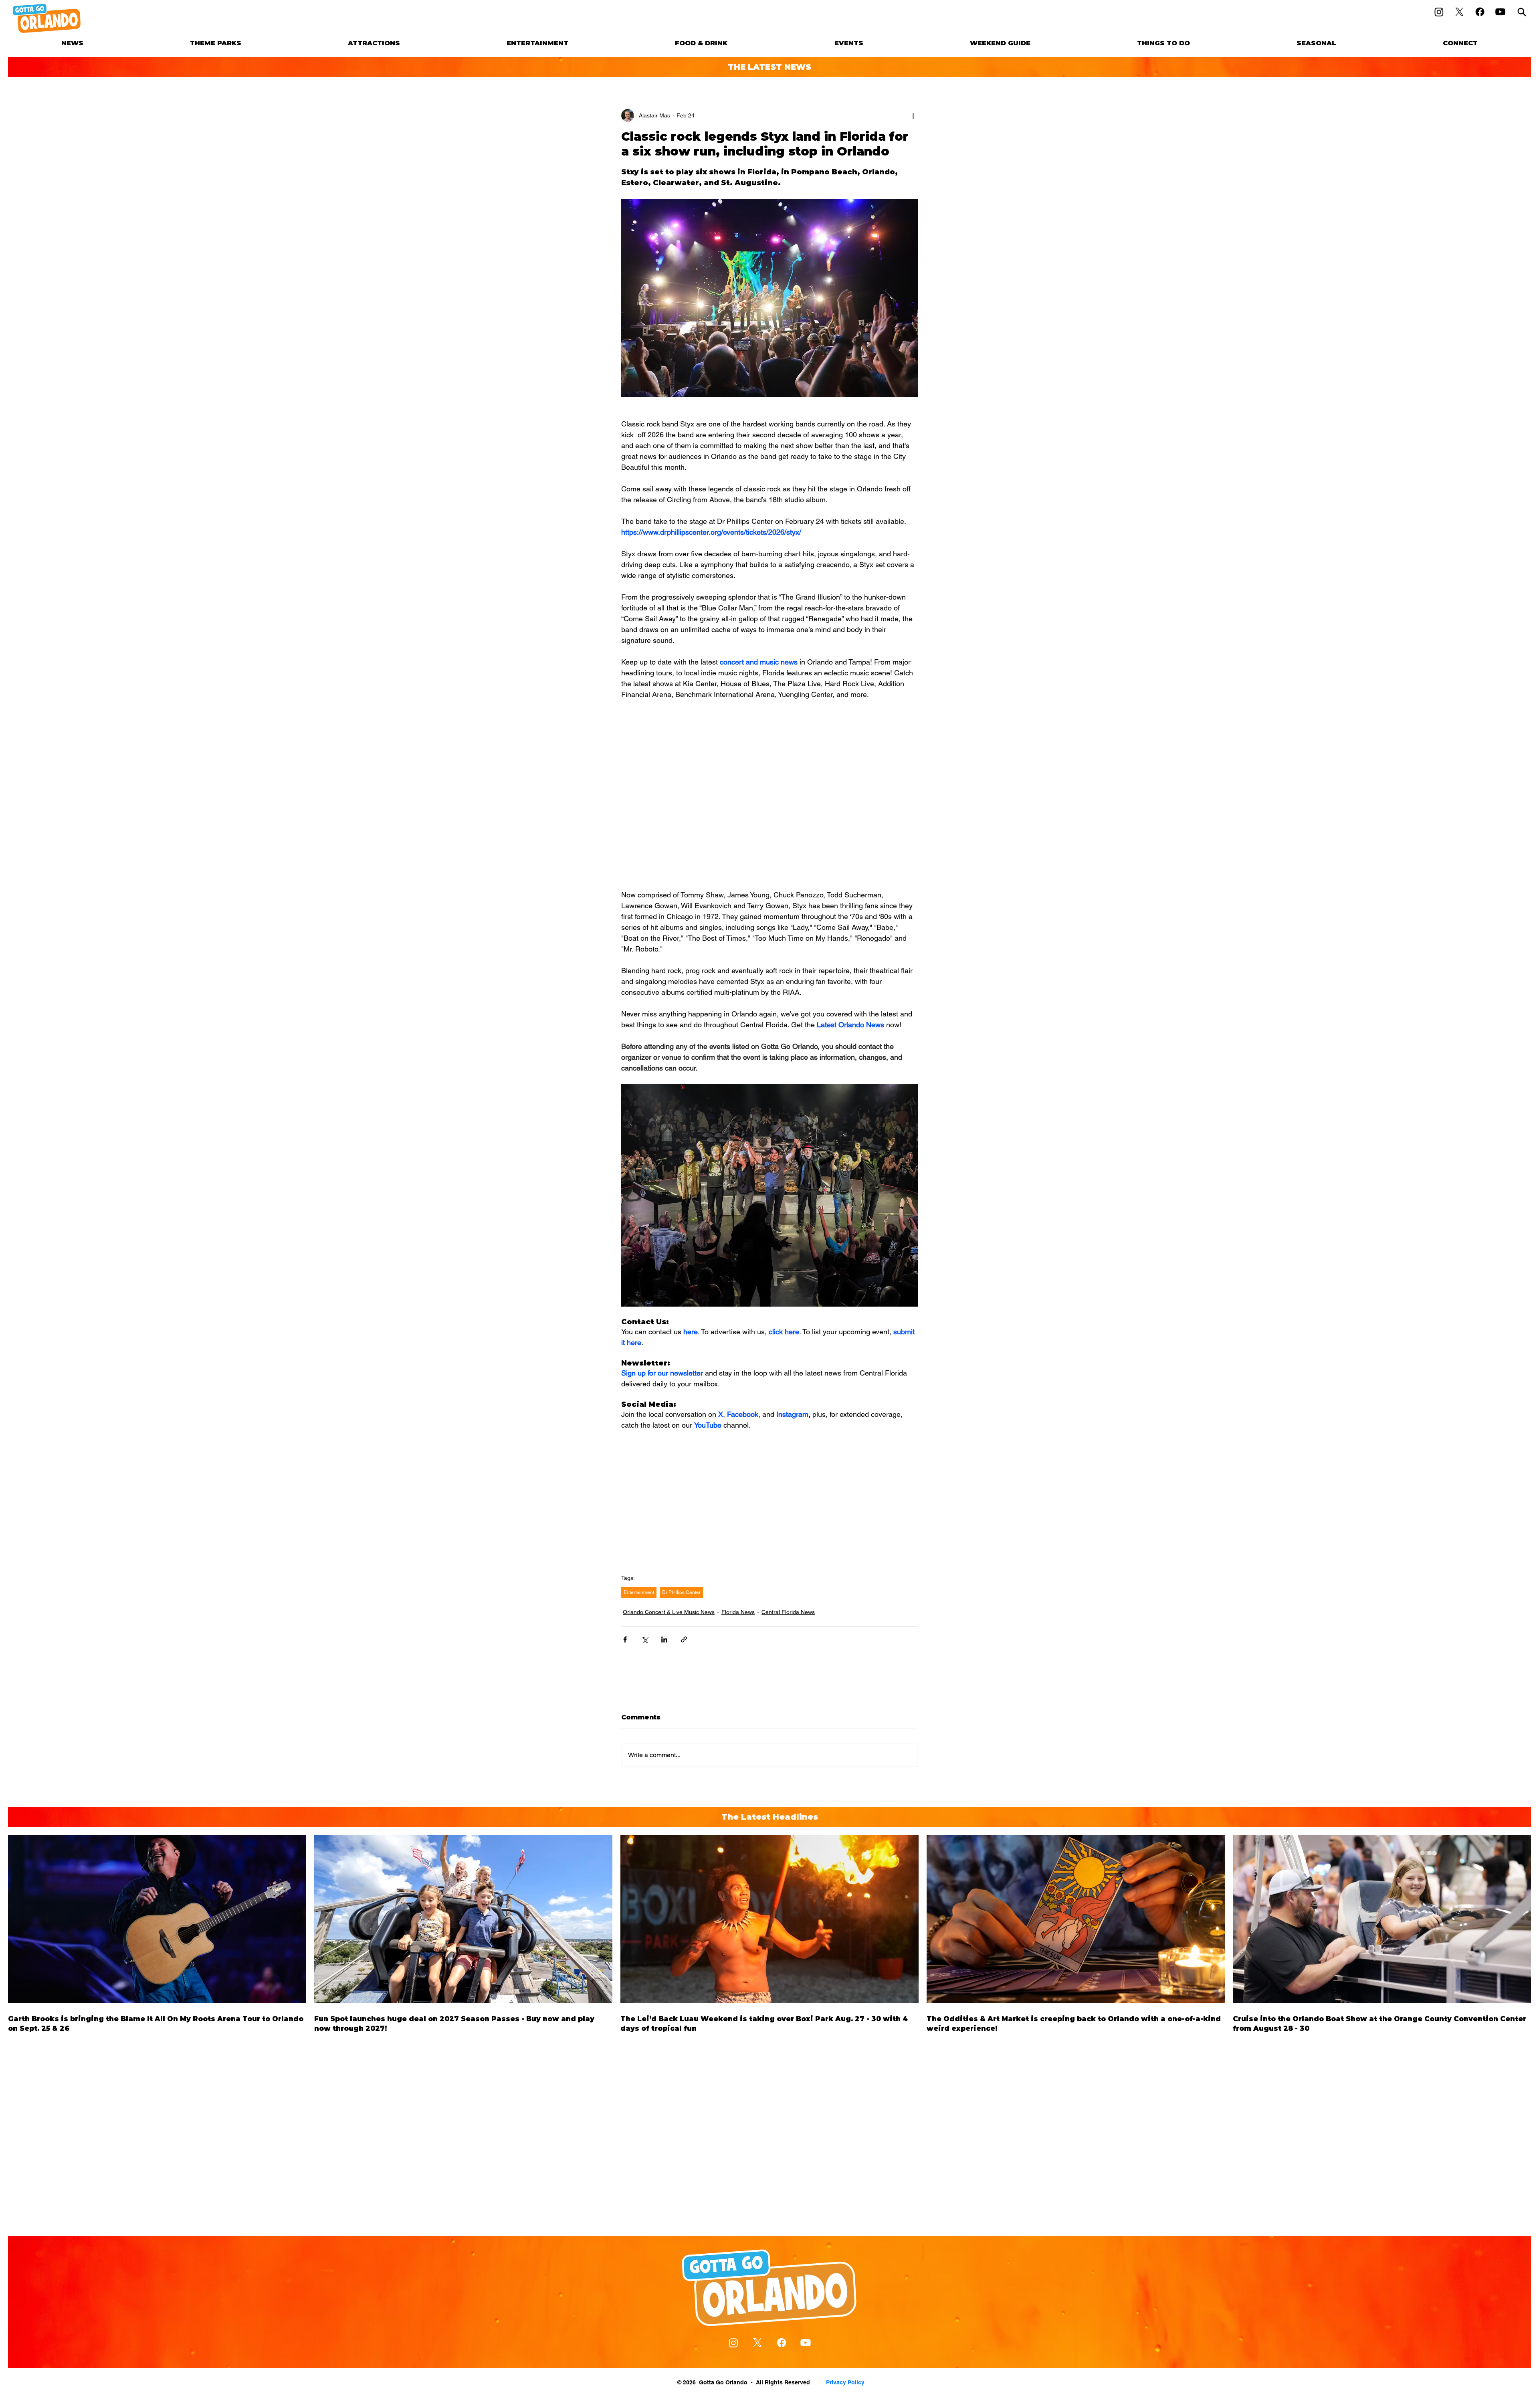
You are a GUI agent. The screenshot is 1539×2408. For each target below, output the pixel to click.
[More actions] (913, 115)
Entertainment (639, 1592)
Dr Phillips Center (681, 1592)
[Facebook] (1480, 12)
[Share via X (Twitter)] (645, 1639)
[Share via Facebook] (625, 1639)
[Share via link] (684, 1639)
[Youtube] (1500, 12)
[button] (216, 43)
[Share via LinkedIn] (664, 1639)
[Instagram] (1439, 12)
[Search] (1522, 12)
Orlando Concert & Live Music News (669, 1612)
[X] (1459, 12)
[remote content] (769, 768)
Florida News (738, 1612)
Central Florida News (788, 1612)
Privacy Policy (845, 2382)
